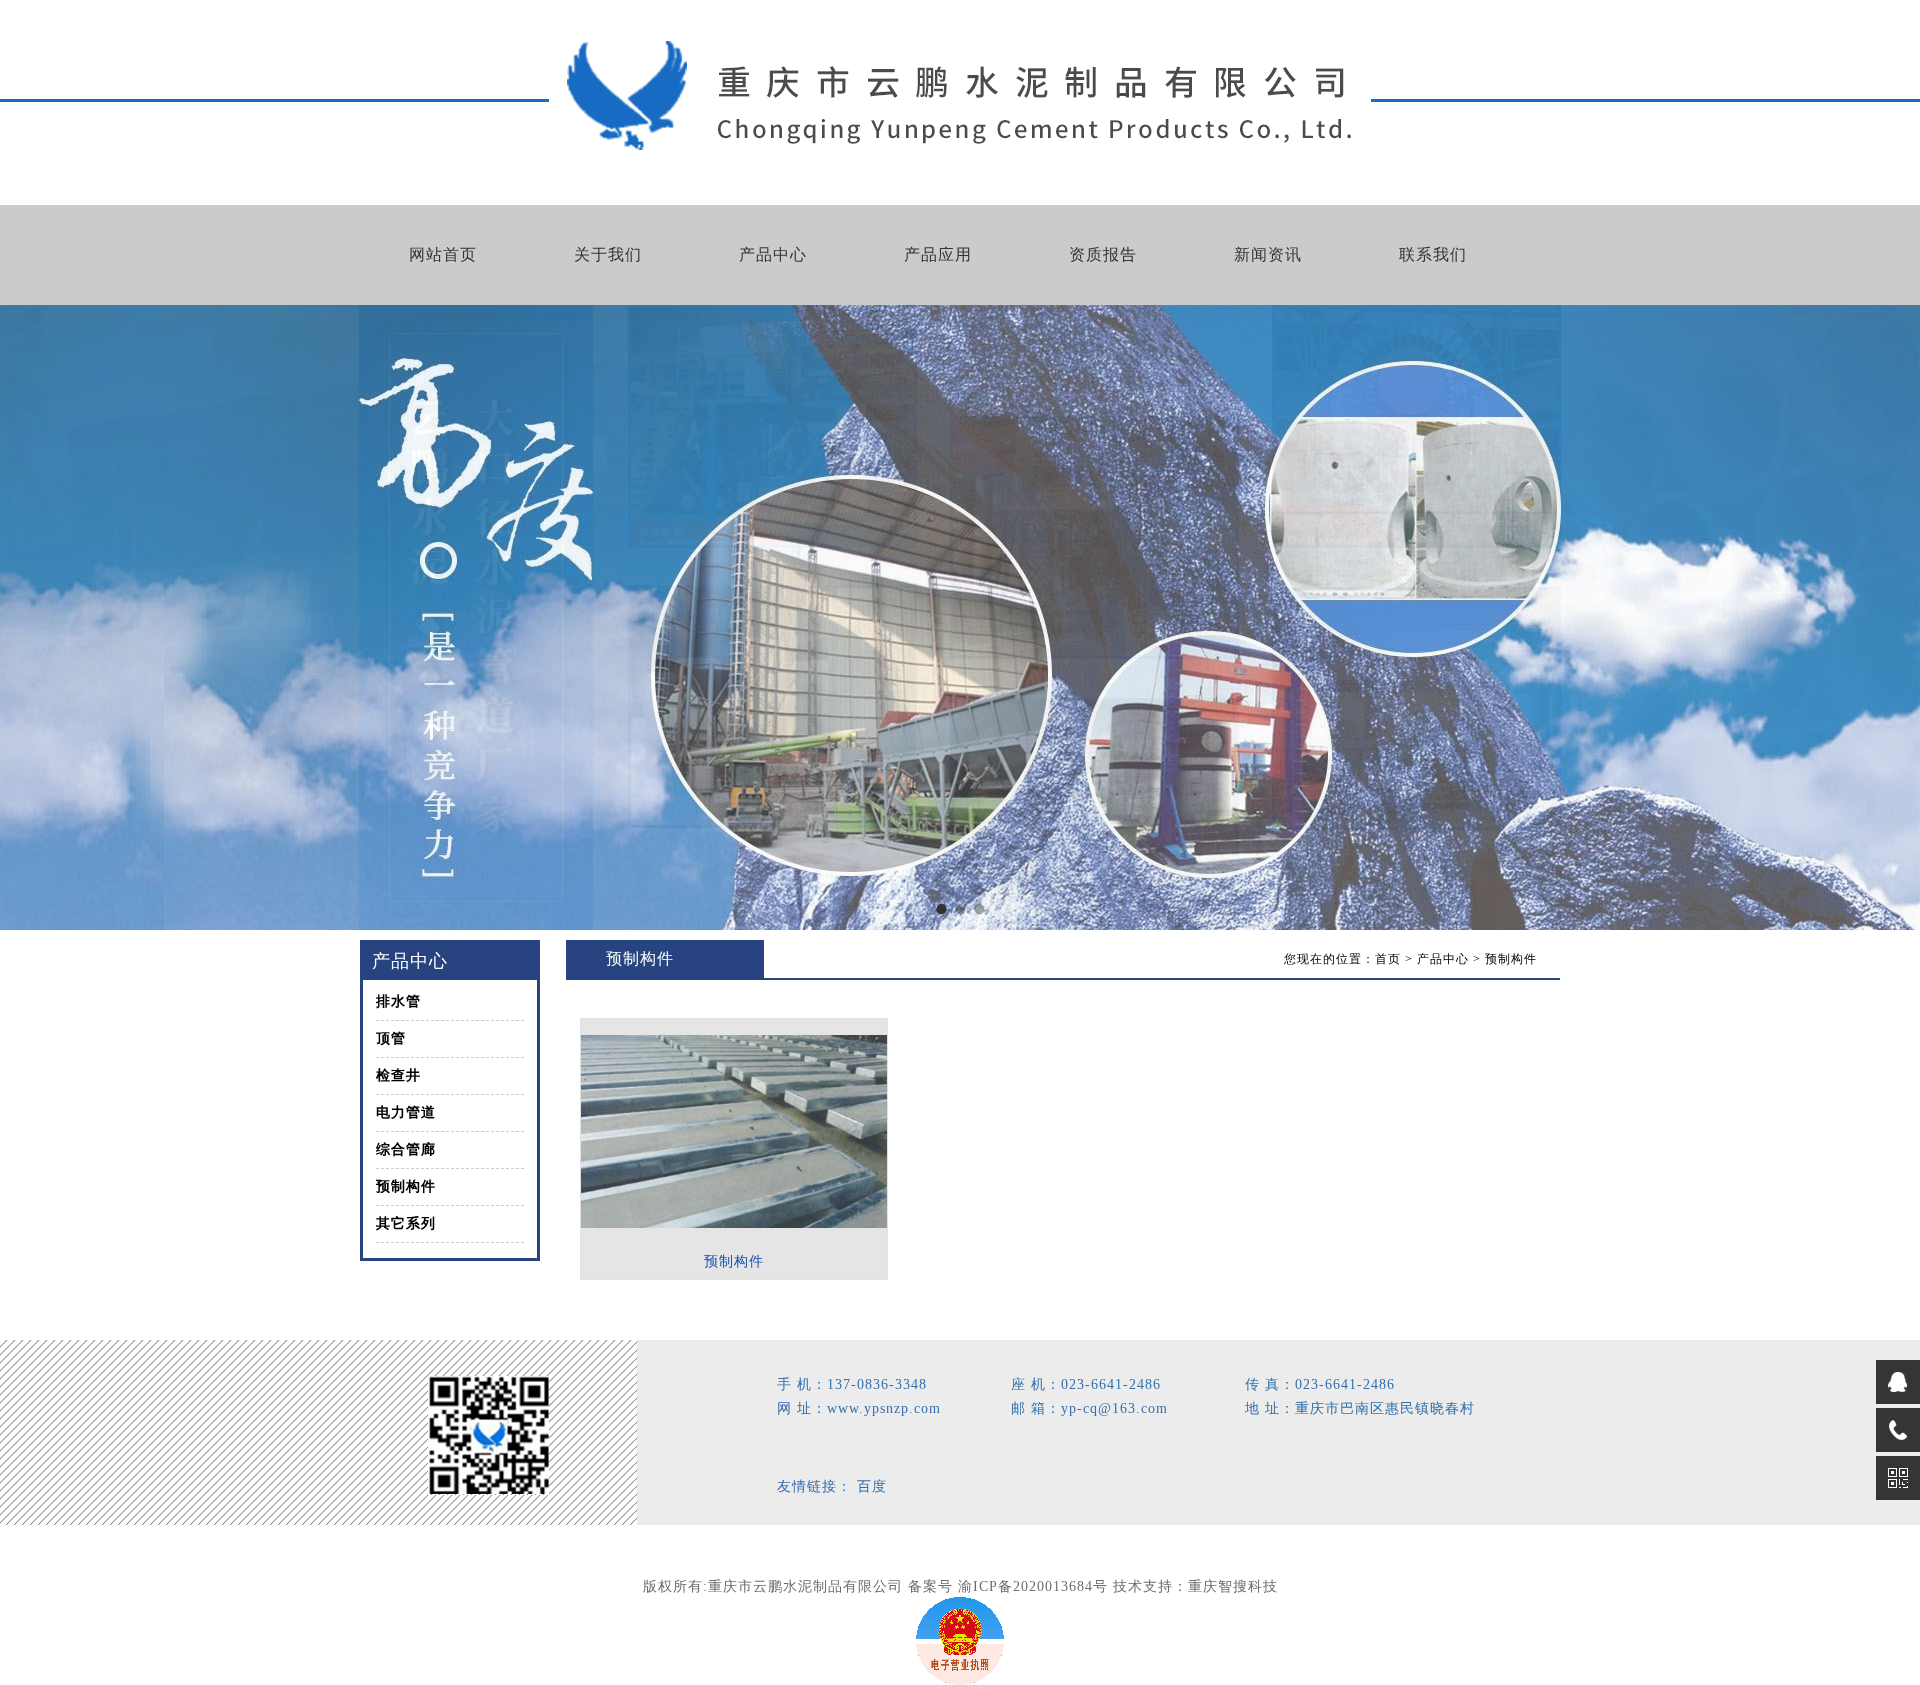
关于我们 (608, 254)
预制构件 (406, 1186)
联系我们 (1433, 254)
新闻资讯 (1268, 254)
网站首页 (443, 254)
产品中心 (773, 254)
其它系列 (406, 1223)
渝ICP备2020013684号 (1033, 1586)
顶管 (391, 1038)
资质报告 (1103, 254)
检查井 (398, 1075)
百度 (872, 1486)
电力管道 (406, 1112)
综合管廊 (406, 1149)
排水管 (398, 1001)
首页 (1388, 959)
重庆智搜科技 (1233, 1586)
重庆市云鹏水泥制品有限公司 (805, 1586)
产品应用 (938, 254)
